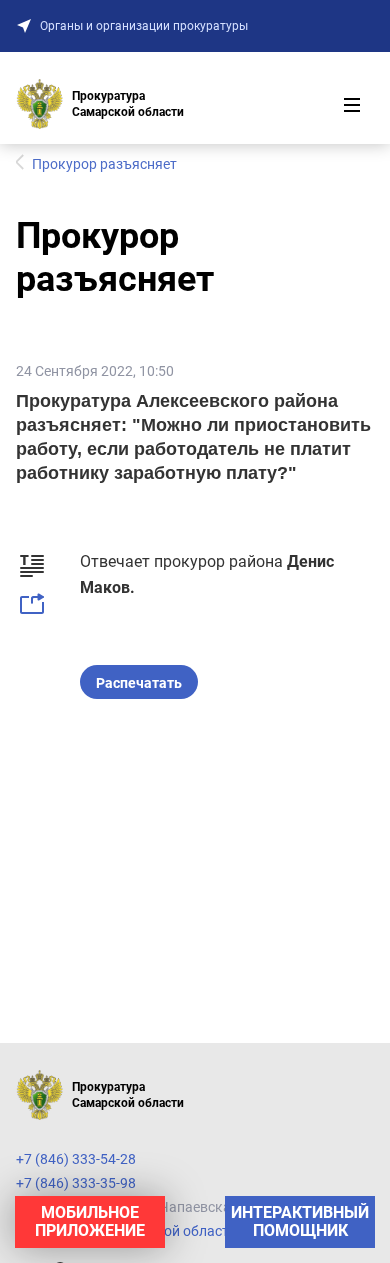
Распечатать (139, 683)
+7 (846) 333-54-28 (76, 1159)
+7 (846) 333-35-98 (76, 1183)
